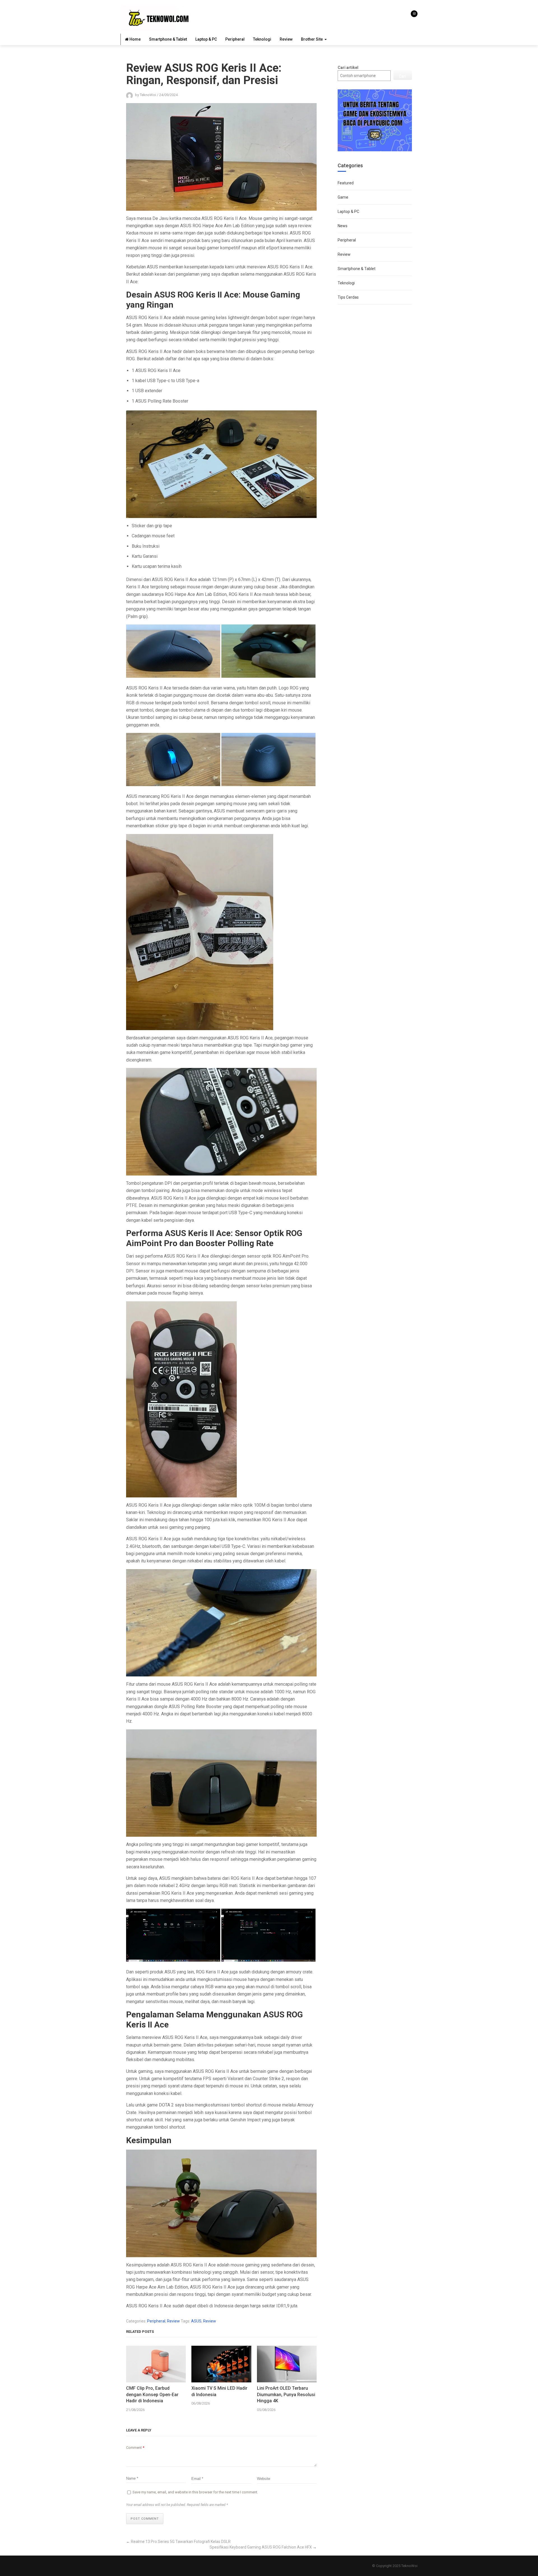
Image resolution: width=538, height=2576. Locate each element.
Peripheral (235, 39)
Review (286, 39)
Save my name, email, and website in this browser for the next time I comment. (195, 2492)
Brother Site (312, 39)
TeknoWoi (409, 2566)
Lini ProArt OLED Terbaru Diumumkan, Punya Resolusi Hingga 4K (286, 2394)
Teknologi (262, 39)
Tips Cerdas (348, 297)
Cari (403, 76)
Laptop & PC (206, 39)
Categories (350, 165)
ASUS (196, 2321)
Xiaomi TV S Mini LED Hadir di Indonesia (219, 2391)
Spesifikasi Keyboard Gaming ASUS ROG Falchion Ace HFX (261, 2547)
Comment (135, 2448)
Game (343, 197)
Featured (346, 183)
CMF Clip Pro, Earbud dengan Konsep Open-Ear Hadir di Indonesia (152, 2394)
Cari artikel (348, 68)
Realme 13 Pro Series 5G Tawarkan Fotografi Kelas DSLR (181, 2542)
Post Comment (145, 2519)
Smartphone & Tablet (168, 39)
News (343, 226)
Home (135, 39)
